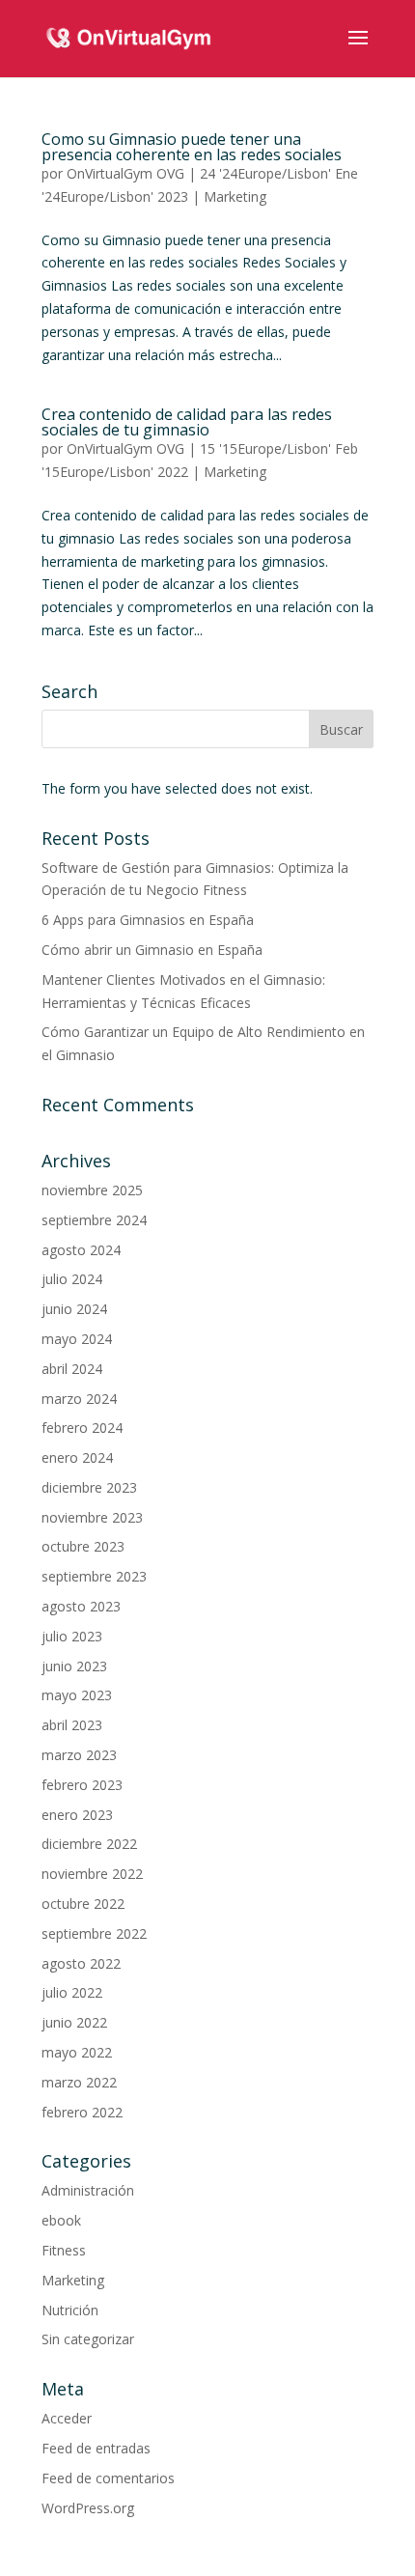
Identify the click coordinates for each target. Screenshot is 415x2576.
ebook (61, 2220)
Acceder (67, 2418)
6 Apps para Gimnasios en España (148, 920)
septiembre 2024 (94, 1220)
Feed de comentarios (108, 2478)
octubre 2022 (83, 1904)
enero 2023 (77, 1815)
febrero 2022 (82, 2112)
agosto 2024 (81, 1250)
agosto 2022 (81, 1963)
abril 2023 (72, 1725)
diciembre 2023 (89, 1487)
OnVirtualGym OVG (125, 173)
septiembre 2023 (94, 1576)
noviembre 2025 (92, 1190)
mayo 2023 (77, 1695)
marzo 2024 (79, 1399)
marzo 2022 (79, 2082)
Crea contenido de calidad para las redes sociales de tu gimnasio (187, 422)
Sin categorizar (88, 2339)
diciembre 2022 (89, 1844)
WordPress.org (88, 2508)
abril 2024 (72, 1369)
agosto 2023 (81, 1606)
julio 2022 (72, 1992)
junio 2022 (74, 2022)
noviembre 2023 (92, 1517)
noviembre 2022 (92, 1874)
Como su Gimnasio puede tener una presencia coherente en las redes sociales (192, 147)
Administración (88, 2190)
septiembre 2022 (94, 1933)
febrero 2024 (82, 1428)
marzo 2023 (79, 1755)
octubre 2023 (83, 1546)
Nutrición (70, 2310)
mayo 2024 (77, 1339)
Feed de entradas (96, 2448)
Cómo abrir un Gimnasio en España (152, 950)
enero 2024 (77, 1457)
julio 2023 (72, 1636)
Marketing (235, 196)
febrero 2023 (82, 1785)
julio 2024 (72, 1279)
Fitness (64, 2250)
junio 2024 (74, 1309)
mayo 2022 (77, 2052)
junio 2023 (74, 1666)
